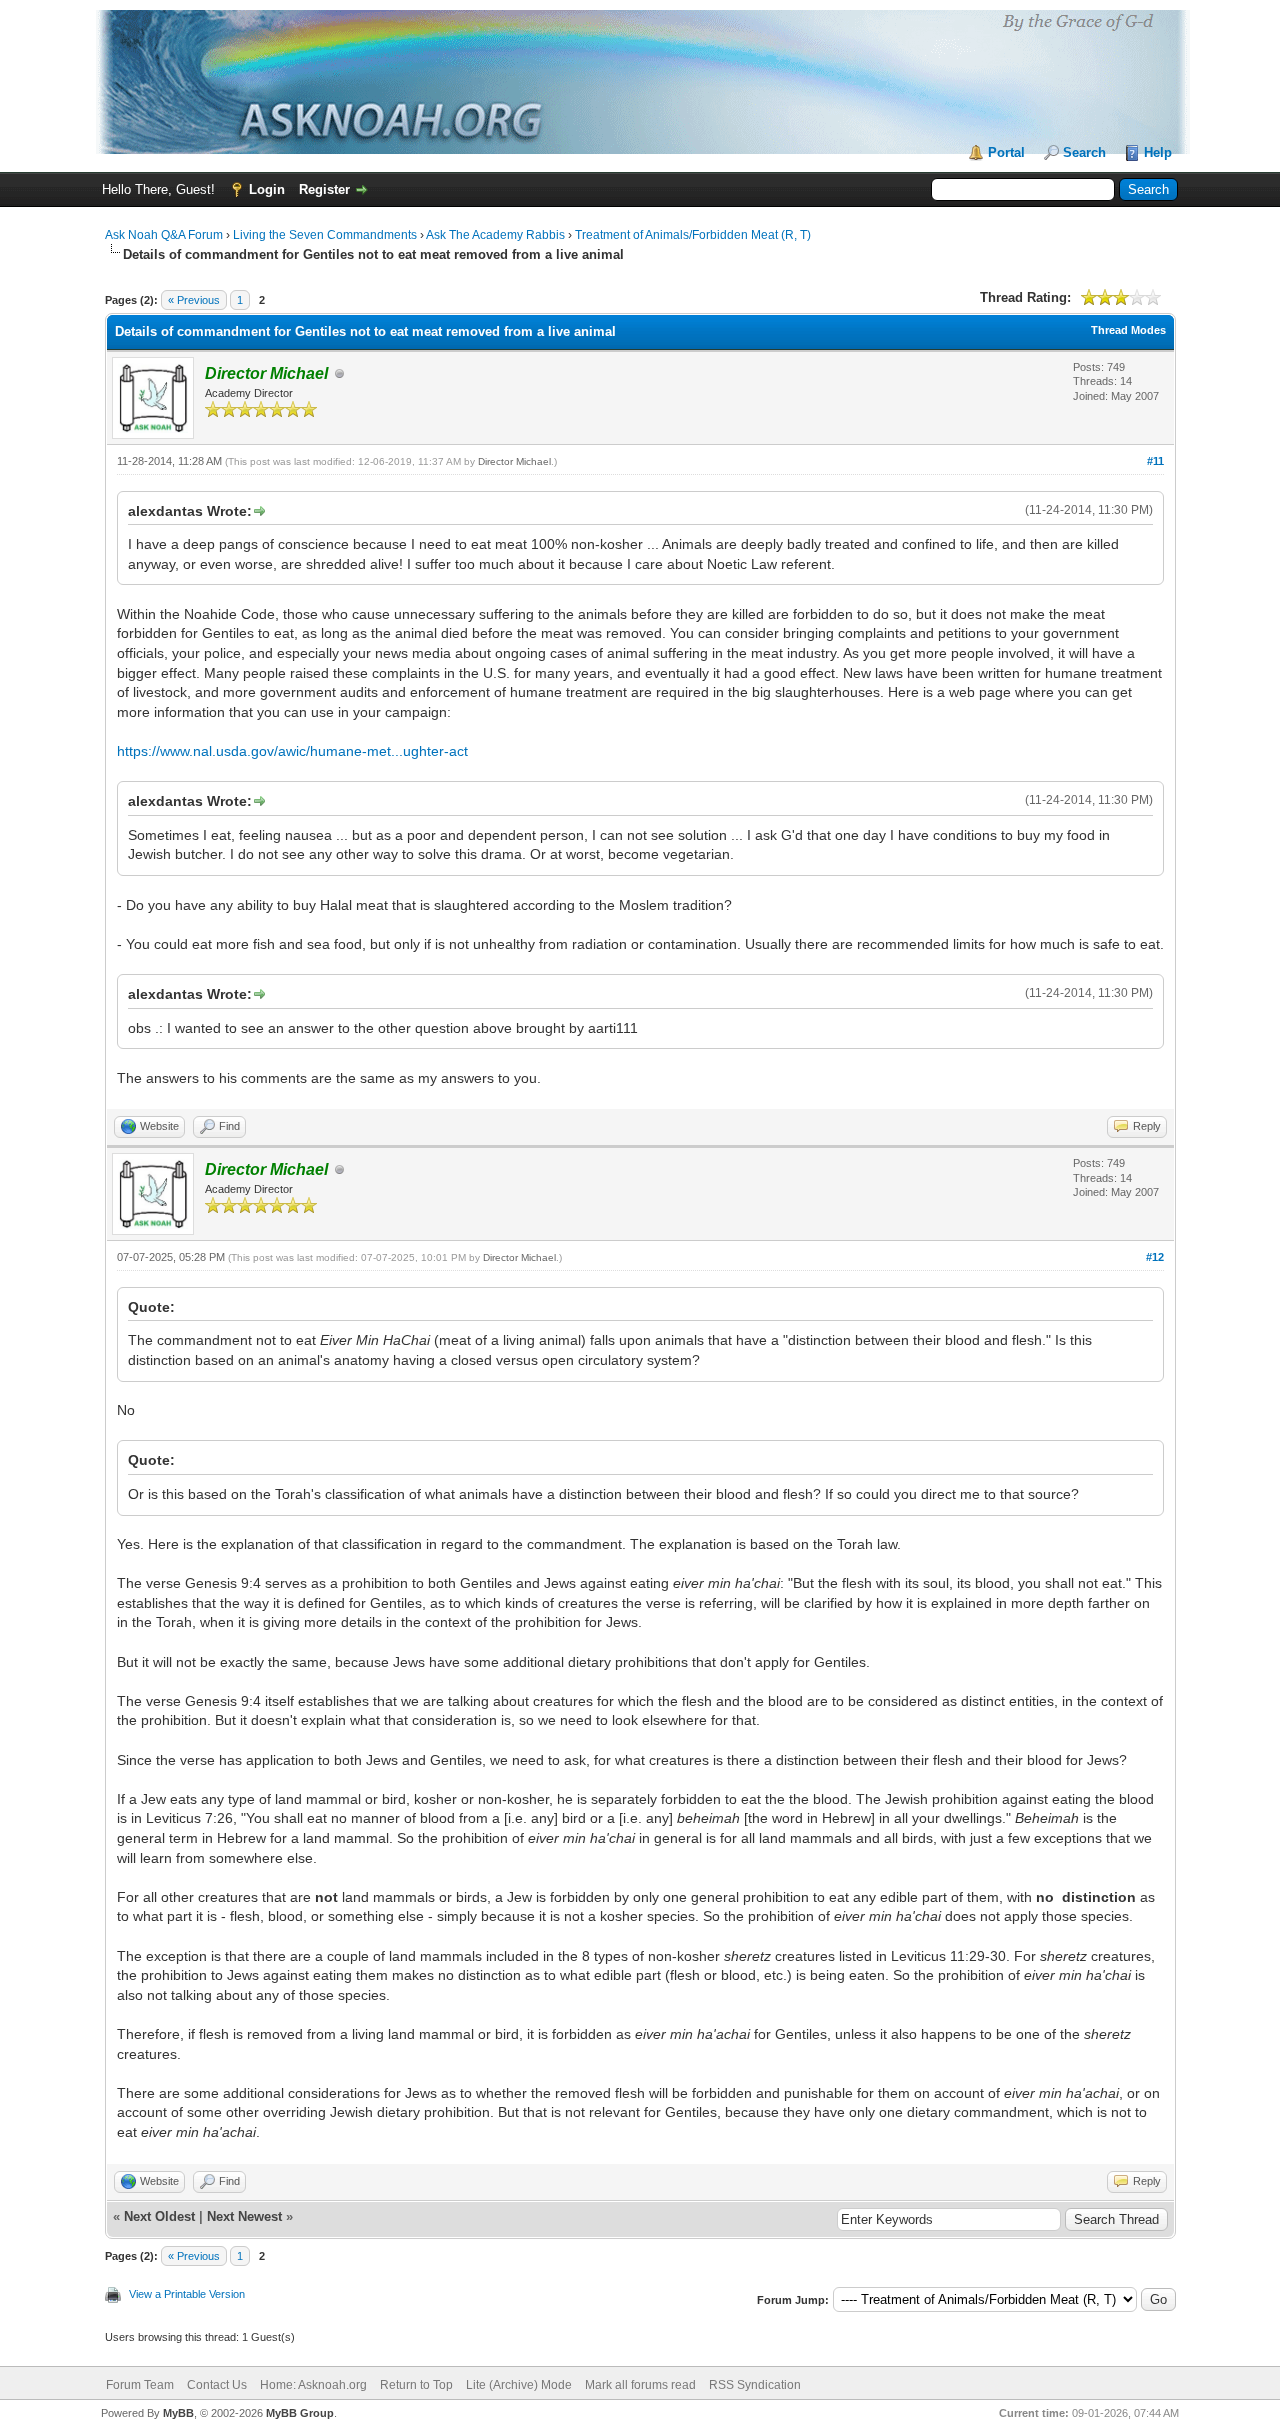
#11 (1155, 461)
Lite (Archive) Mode (519, 2385)
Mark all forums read (640, 2385)
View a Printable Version (187, 2294)
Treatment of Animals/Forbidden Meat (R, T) (693, 235)
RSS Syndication (755, 2385)
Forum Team (140, 2385)
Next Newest (244, 2216)
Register (324, 189)
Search (1084, 152)
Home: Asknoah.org (313, 2385)
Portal (1006, 152)
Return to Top (416, 2385)
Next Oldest (159, 2216)
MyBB (178, 2413)
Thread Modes (1128, 330)
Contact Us (217, 2385)
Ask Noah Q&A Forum (164, 235)
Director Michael (514, 461)
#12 (1155, 1257)
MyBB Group (300, 2413)
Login (267, 189)
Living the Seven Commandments (325, 235)
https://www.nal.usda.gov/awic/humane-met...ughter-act (292, 751)
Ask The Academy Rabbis (495, 235)
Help (1158, 152)
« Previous (194, 300)
